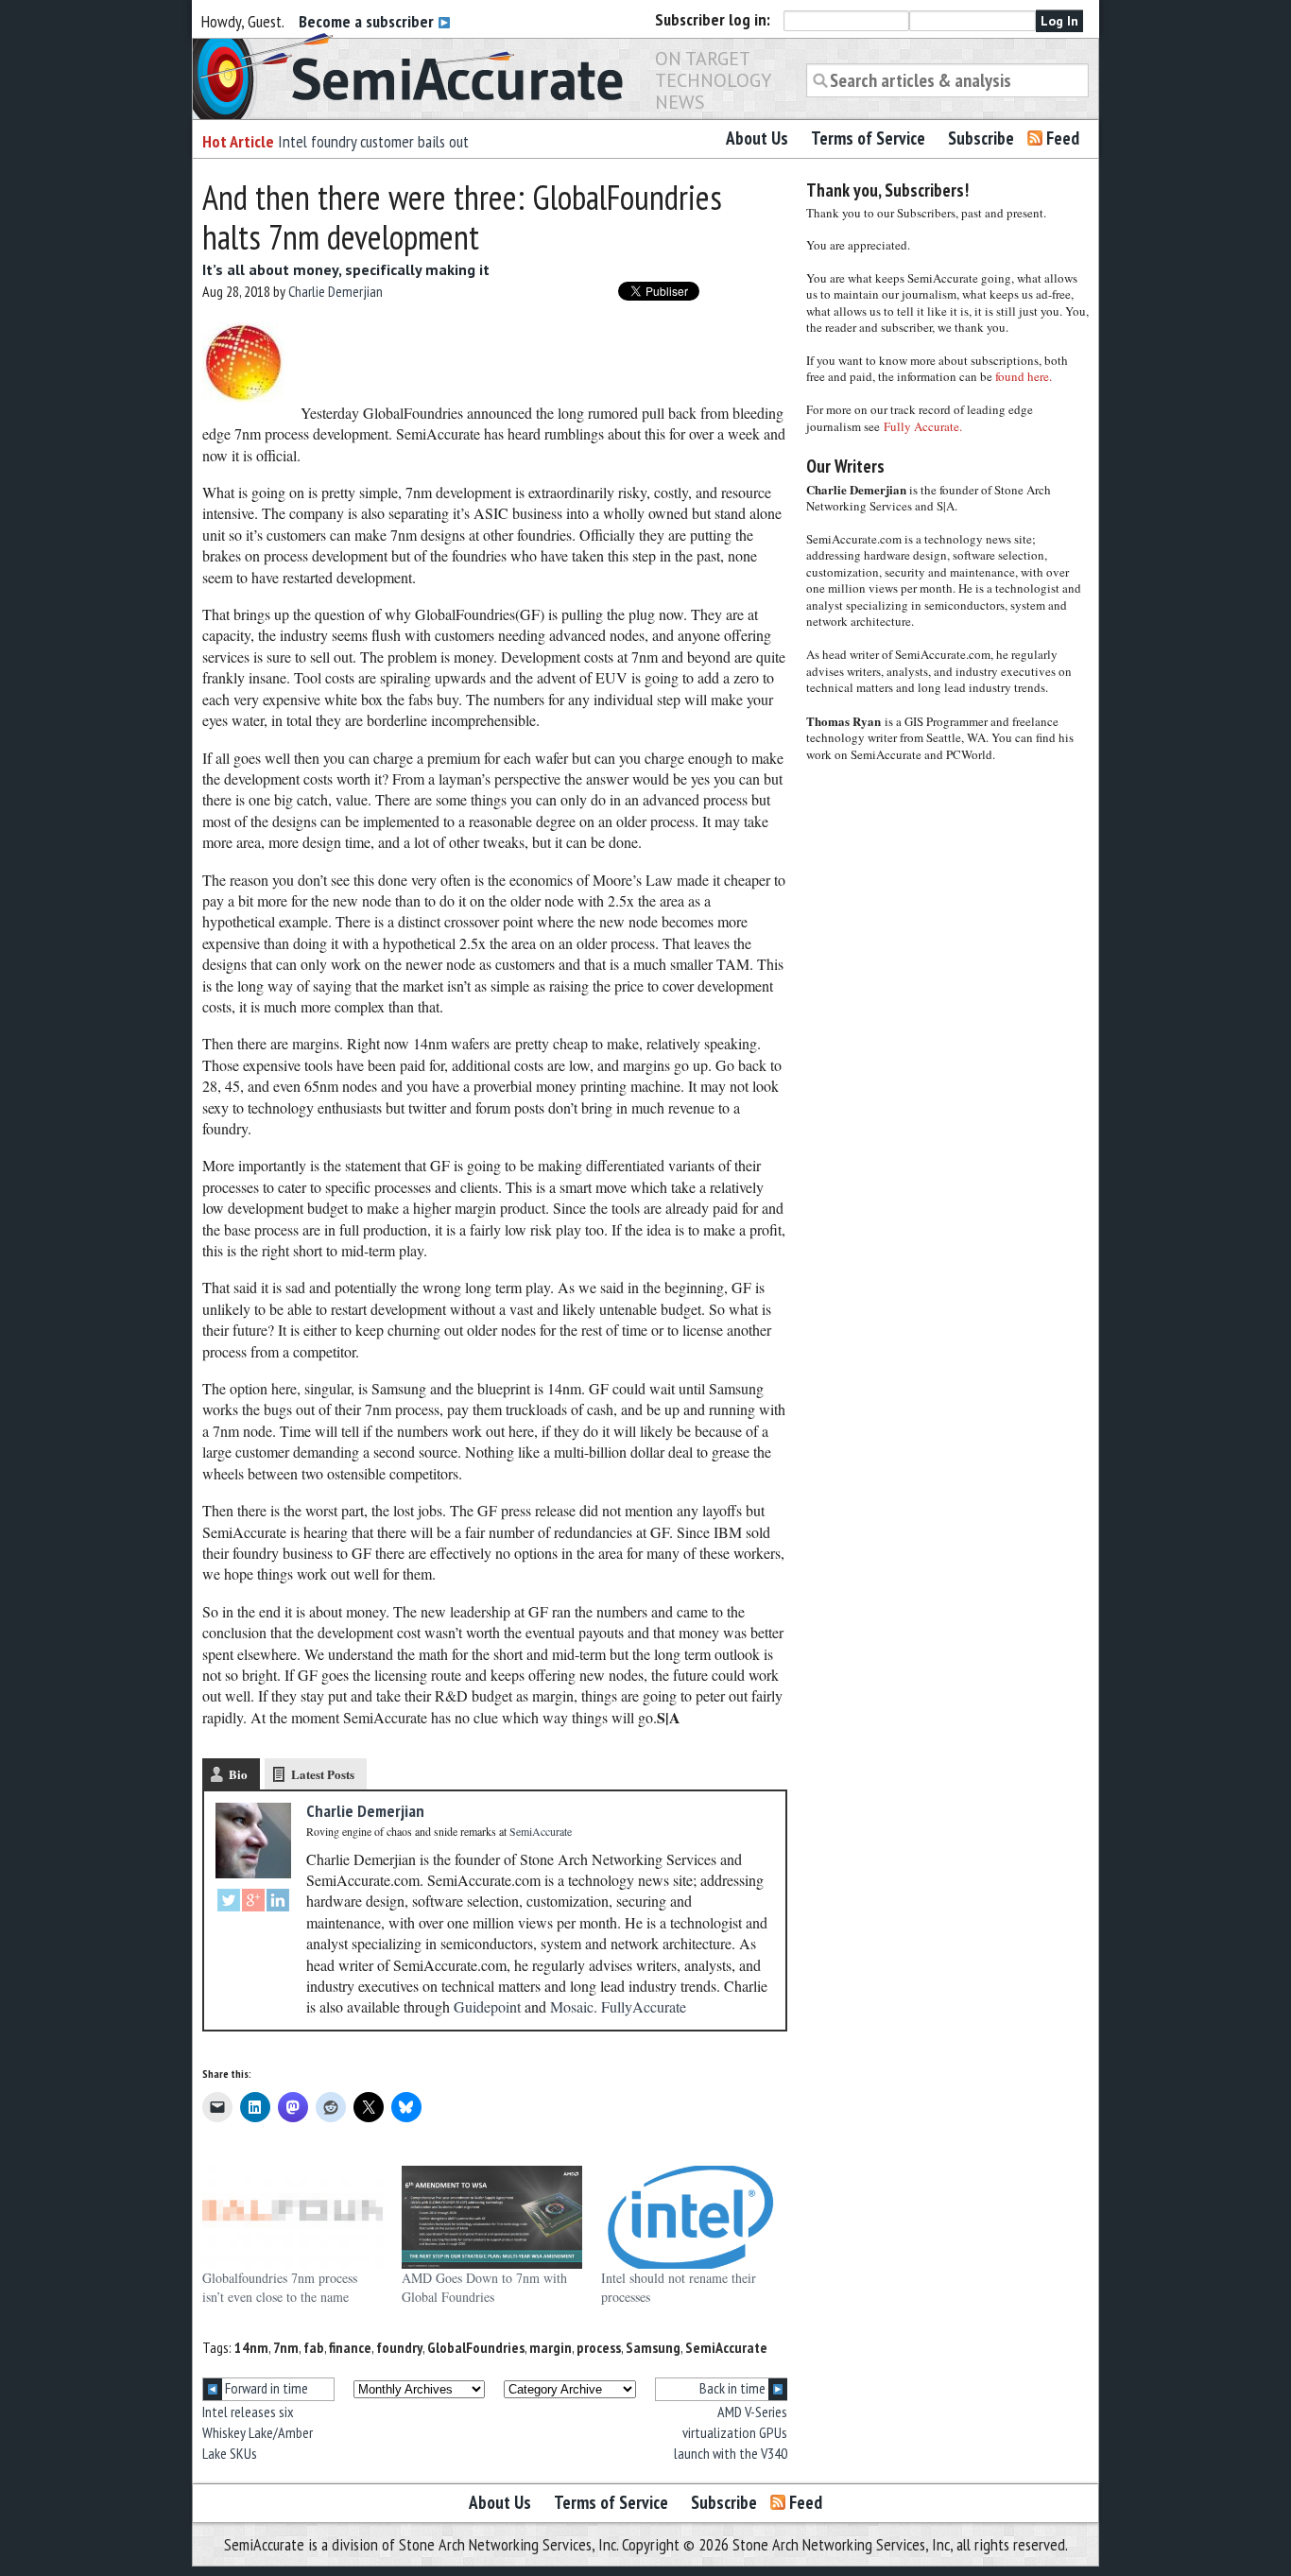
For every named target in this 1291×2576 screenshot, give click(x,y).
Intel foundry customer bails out (373, 141)
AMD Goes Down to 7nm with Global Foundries (484, 2287)
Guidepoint (487, 2006)
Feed (1063, 138)
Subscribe (981, 138)
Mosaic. (574, 2006)
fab (314, 2347)
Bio (238, 1774)
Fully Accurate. (923, 426)
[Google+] (253, 1902)
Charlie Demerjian (336, 291)
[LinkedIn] (278, 1902)
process (599, 2347)
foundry (399, 2347)
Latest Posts (323, 1774)
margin (551, 2347)
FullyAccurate (644, 2006)
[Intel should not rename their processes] (691, 2217)
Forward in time (265, 2388)
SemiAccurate (726, 2347)
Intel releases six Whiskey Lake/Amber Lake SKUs (258, 2433)
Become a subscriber (368, 21)
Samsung (653, 2347)
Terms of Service (868, 138)
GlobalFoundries (476, 2347)
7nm (286, 2347)
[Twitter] (229, 1902)
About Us (757, 138)
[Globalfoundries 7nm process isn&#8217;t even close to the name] (293, 2217)
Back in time (734, 2388)
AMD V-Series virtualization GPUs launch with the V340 (731, 2433)
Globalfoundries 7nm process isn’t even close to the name (280, 2287)
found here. (1024, 376)
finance (350, 2347)
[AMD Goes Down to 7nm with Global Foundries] (492, 2217)
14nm (251, 2347)
